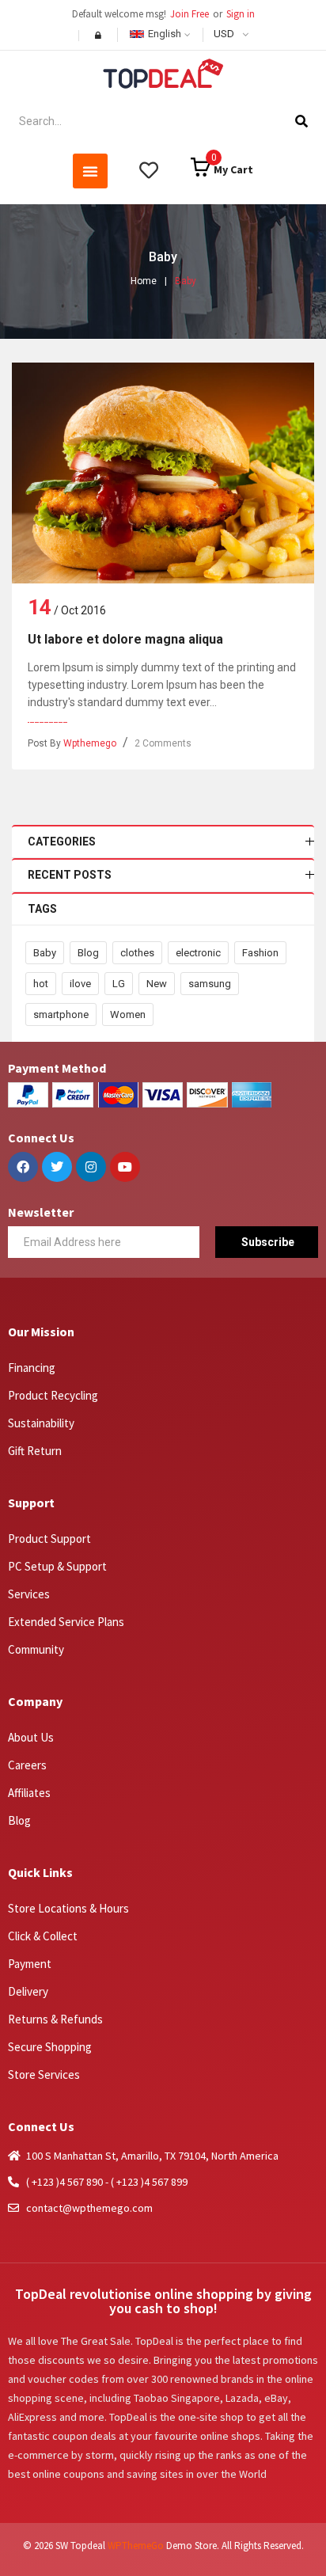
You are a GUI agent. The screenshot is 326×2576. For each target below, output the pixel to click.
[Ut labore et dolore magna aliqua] (163, 473)
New (157, 984)
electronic (198, 953)
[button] (90, 171)
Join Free (190, 14)
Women (128, 1014)
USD (224, 34)
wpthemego (90, 743)
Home (144, 281)
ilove (80, 984)
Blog (88, 953)
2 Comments (163, 743)
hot (41, 984)
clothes (137, 953)
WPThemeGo (136, 2546)
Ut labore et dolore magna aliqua (125, 639)
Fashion (260, 953)
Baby (45, 953)
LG (119, 984)
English (165, 34)
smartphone (61, 1014)
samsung (210, 984)
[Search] (301, 121)
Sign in (241, 14)
